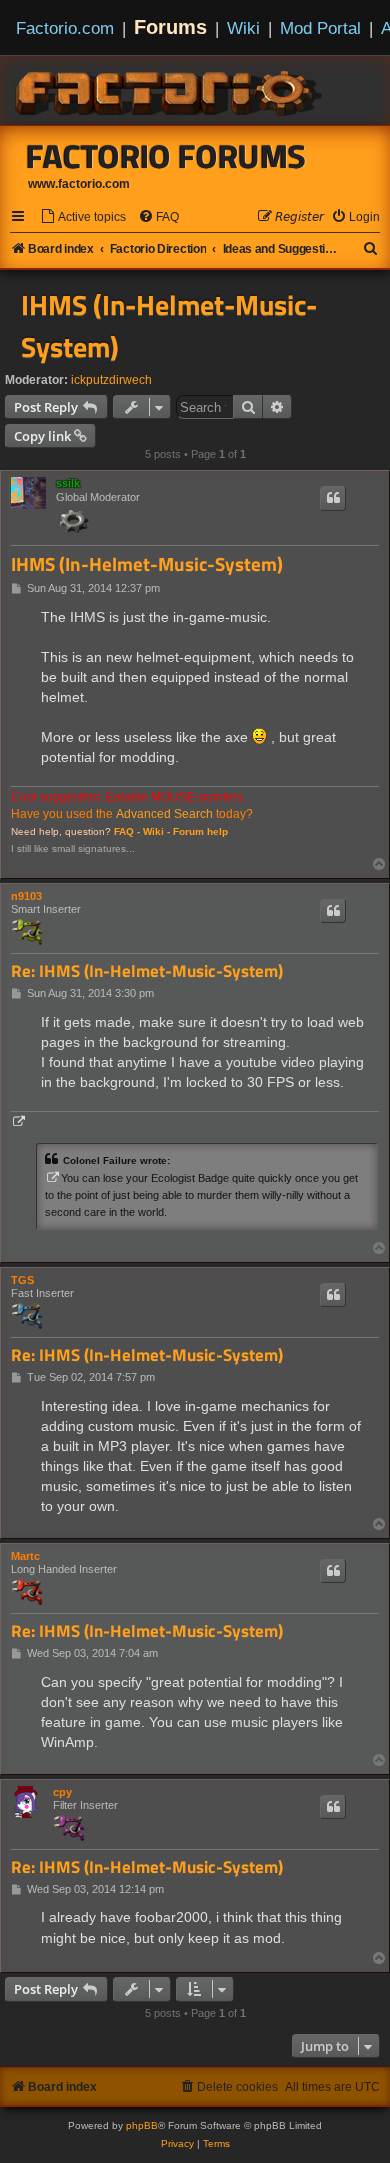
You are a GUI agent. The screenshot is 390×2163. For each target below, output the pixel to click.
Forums (170, 27)
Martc (25, 1556)
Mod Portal (320, 28)
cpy (62, 1792)
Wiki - (156, 831)
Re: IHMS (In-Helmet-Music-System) (147, 971)
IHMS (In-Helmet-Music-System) (169, 326)
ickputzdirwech (111, 380)
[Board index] (170, 90)
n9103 (26, 896)
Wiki (243, 28)
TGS (22, 1280)
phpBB (142, 2125)
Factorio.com (65, 28)
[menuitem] (83, 217)
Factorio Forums (166, 156)
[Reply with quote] (333, 498)
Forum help (200, 831)
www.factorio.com (79, 184)
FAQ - (127, 831)
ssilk (68, 483)
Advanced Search (164, 814)
